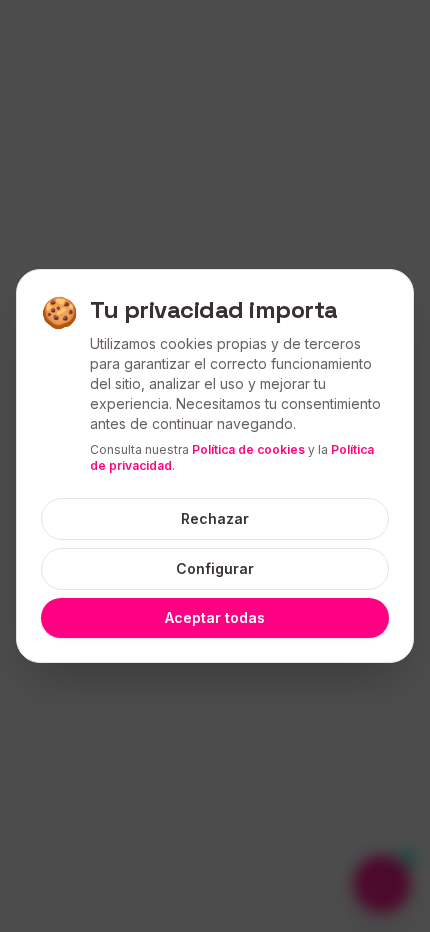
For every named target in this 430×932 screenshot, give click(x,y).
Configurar (215, 568)
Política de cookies (248, 449)
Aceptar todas (215, 617)
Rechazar (215, 518)
